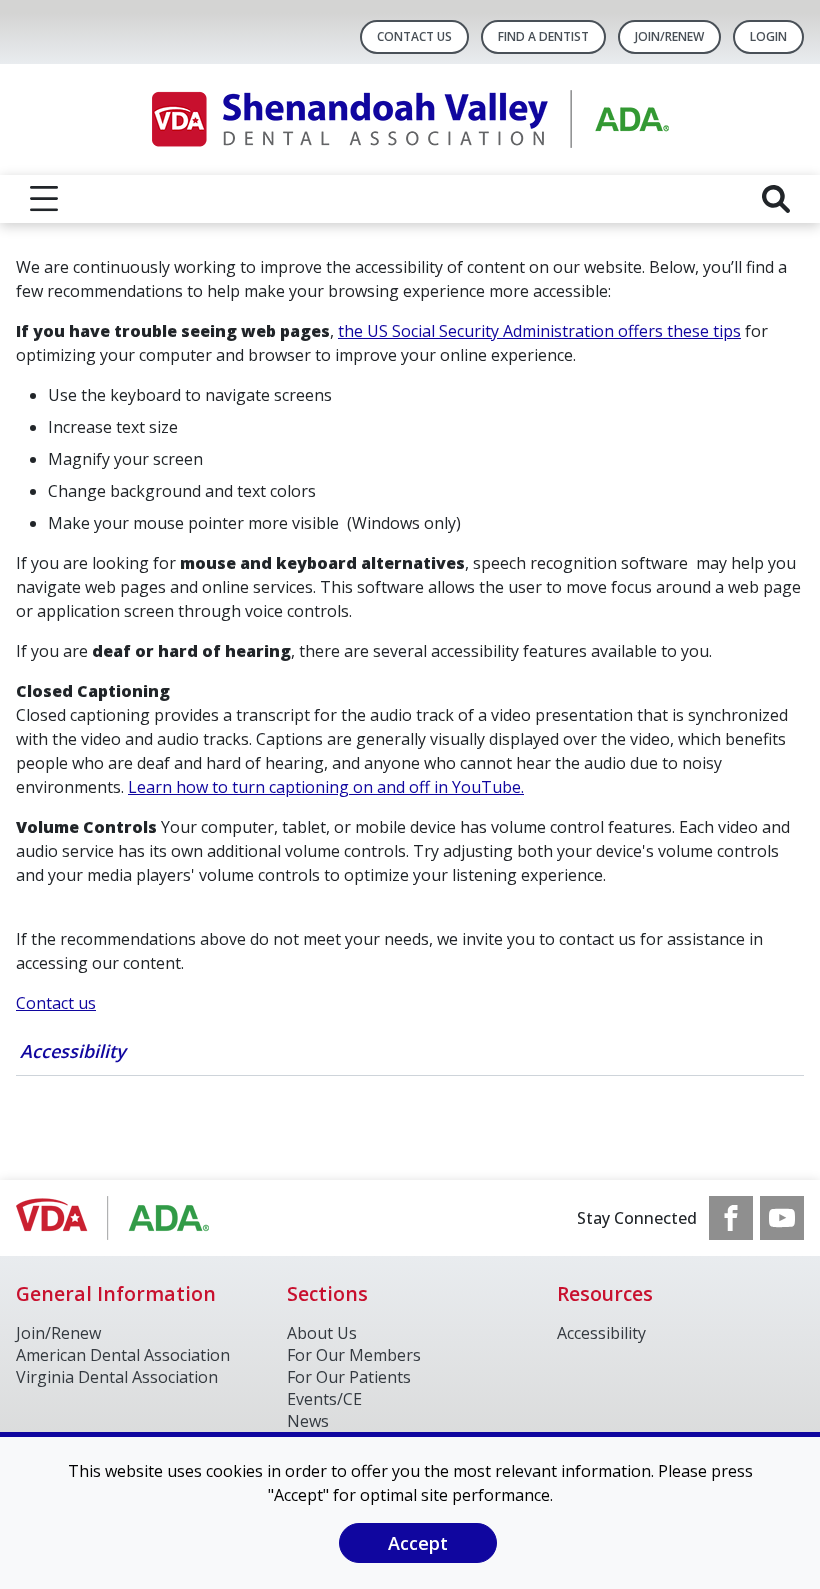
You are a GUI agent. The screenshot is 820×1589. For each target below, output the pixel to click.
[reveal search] (776, 199)
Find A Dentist (543, 36)
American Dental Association (123, 1355)
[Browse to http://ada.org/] (117, 1218)
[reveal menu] (44, 199)
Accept (418, 1543)
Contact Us (414, 36)
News (308, 1421)
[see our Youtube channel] (782, 1218)
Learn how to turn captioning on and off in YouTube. (326, 787)
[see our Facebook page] (731, 1218)
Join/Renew (669, 36)
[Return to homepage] (410, 119)
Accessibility (73, 1051)
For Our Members (354, 1355)
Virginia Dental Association (117, 1377)
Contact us (56, 1003)
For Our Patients (349, 1377)
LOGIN (768, 36)
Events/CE (324, 1399)
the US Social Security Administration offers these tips (539, 331)
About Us (322, 1333)
